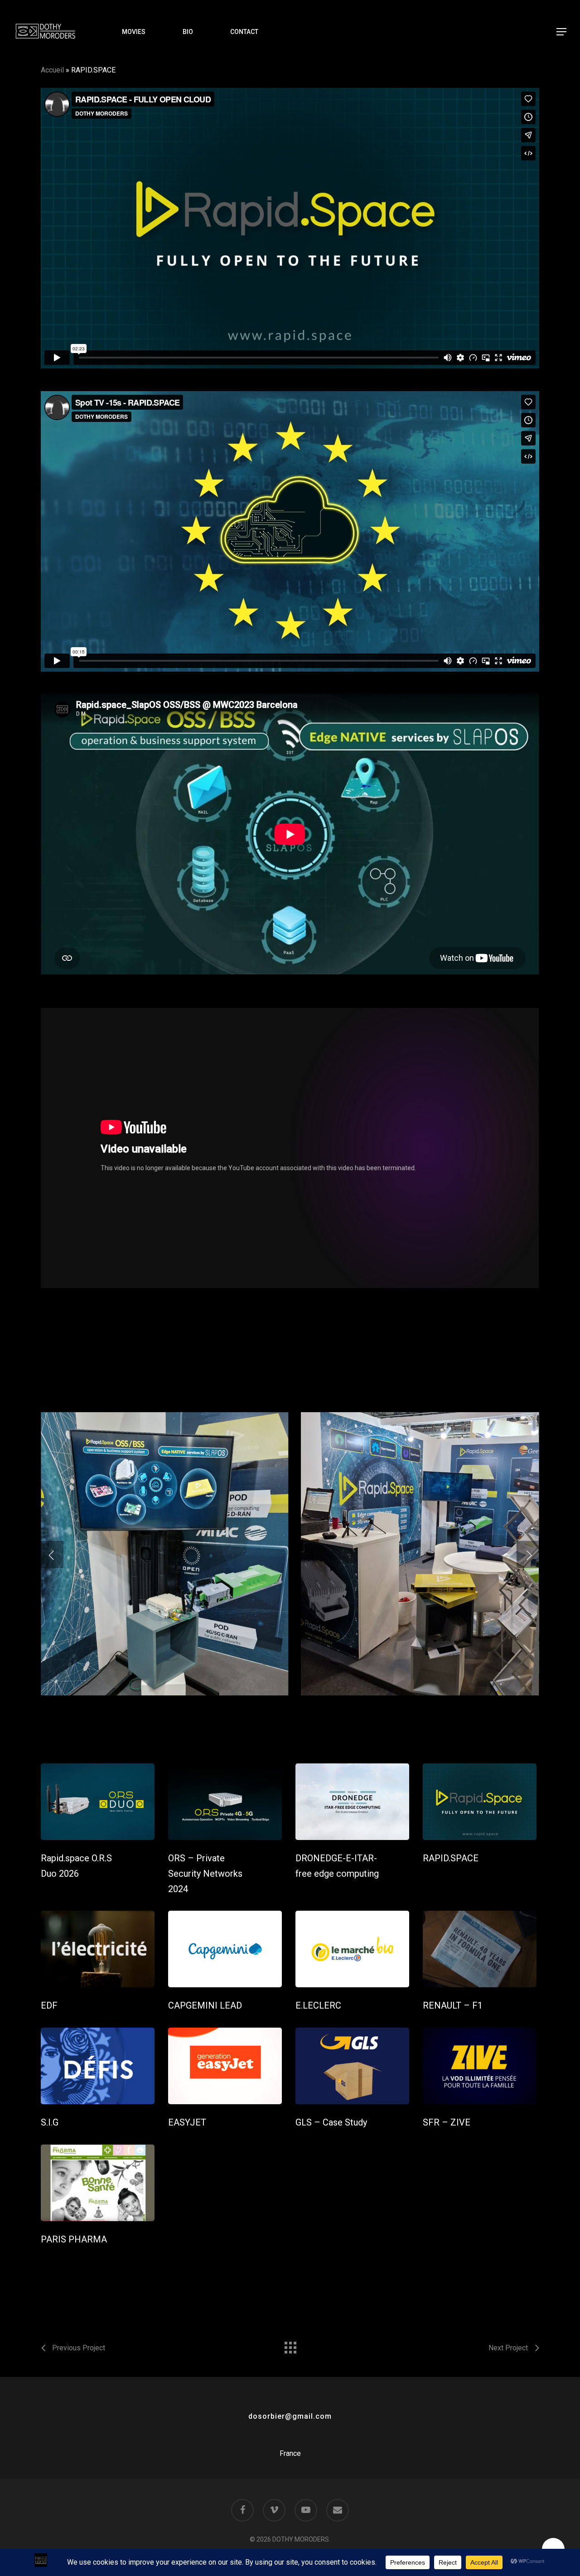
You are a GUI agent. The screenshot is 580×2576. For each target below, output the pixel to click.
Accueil (52, 70)
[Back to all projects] (290, 2345)
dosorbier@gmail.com (290, 2416)
